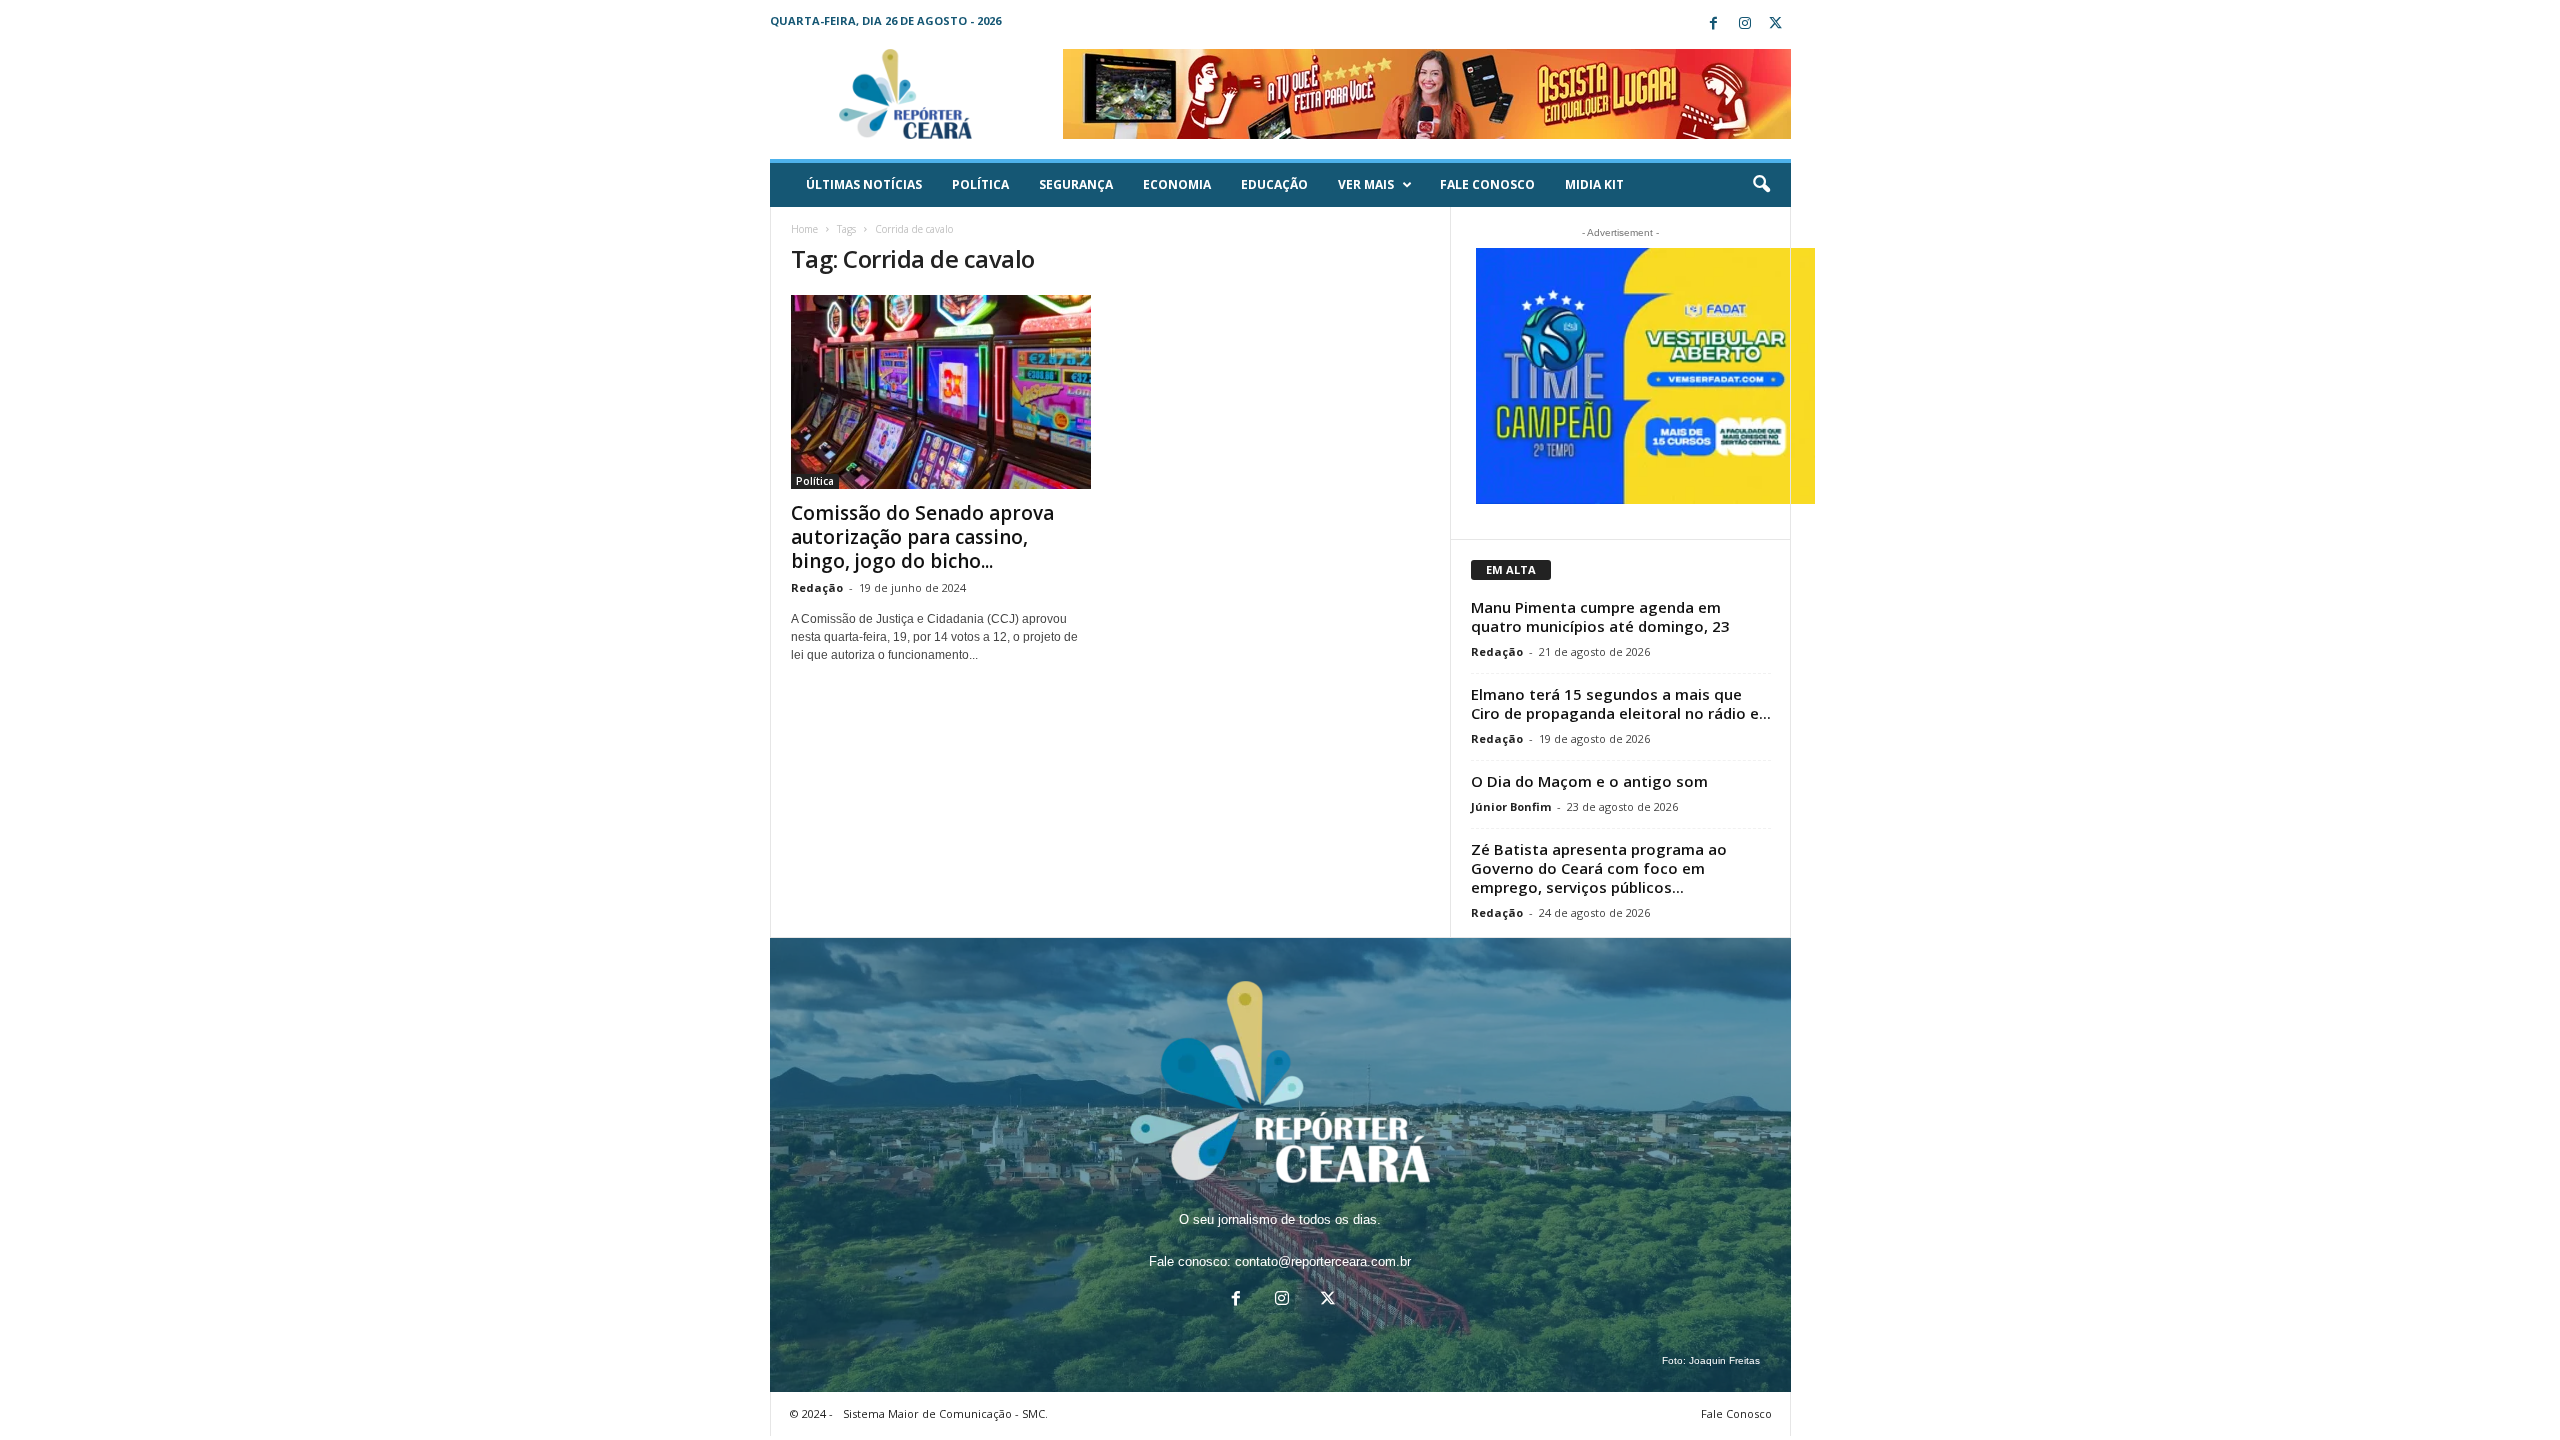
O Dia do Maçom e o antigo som (1589, 781)
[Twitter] (1776, 24)
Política (980, 184)
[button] (1761, 185)
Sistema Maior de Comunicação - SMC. (945, 1413)
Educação (1274, 184)
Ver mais (1366, 184)
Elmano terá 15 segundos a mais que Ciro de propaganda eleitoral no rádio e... (1621, 703)
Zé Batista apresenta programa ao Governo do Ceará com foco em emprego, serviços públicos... (1599, 868)
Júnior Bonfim (1511, 806)
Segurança (1076, 184)
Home (804, 229)
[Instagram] (1745, 24)
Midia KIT (1594, 184)
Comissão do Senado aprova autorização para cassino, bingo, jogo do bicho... (922, 537)
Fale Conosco (1487, 184)
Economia (1177, 184)
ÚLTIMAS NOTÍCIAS (864, 184)
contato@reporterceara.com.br (1323, 1261)
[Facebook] (1714, 24)
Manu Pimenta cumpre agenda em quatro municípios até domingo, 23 (1600, 616)
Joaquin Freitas (1724, 1360)
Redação (817, 587)
